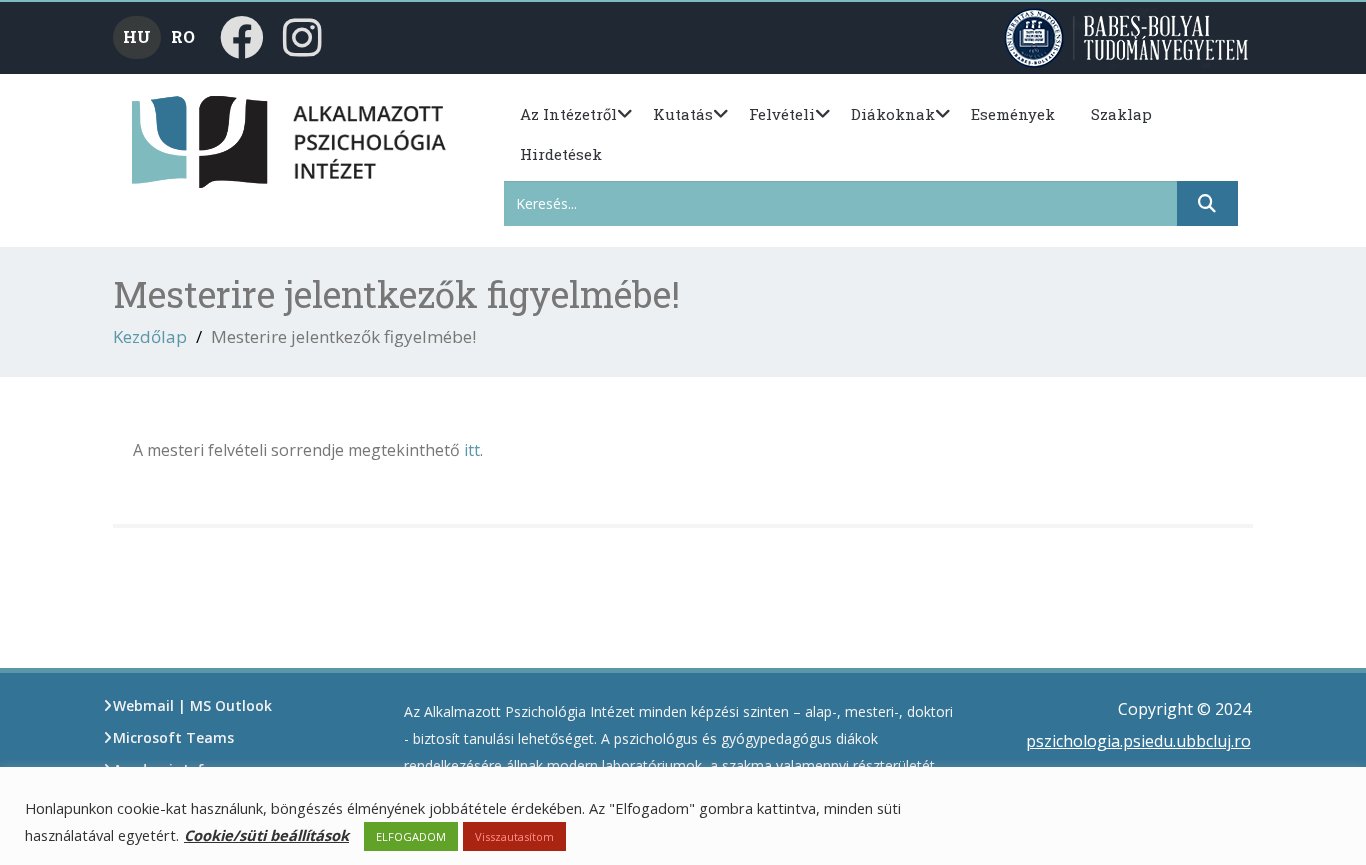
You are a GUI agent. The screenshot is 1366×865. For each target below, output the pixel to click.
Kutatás (683, 114)
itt (472, 450)
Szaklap (1121, 114)
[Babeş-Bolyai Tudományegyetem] (1128, 36)
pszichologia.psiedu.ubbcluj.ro (1138, 741)
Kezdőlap (150, 336)
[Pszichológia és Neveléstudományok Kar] (165, 140)
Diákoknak (893, 114)
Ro (183, 36)
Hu (137, 36)
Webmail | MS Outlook (192, 705)
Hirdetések (561, 154)
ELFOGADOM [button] (411, 836)
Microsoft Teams (173, 737)
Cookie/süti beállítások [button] (266, 835)
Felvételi (782, 114)
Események (1013, 114)
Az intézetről (568, 114)
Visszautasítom (514, 836)
